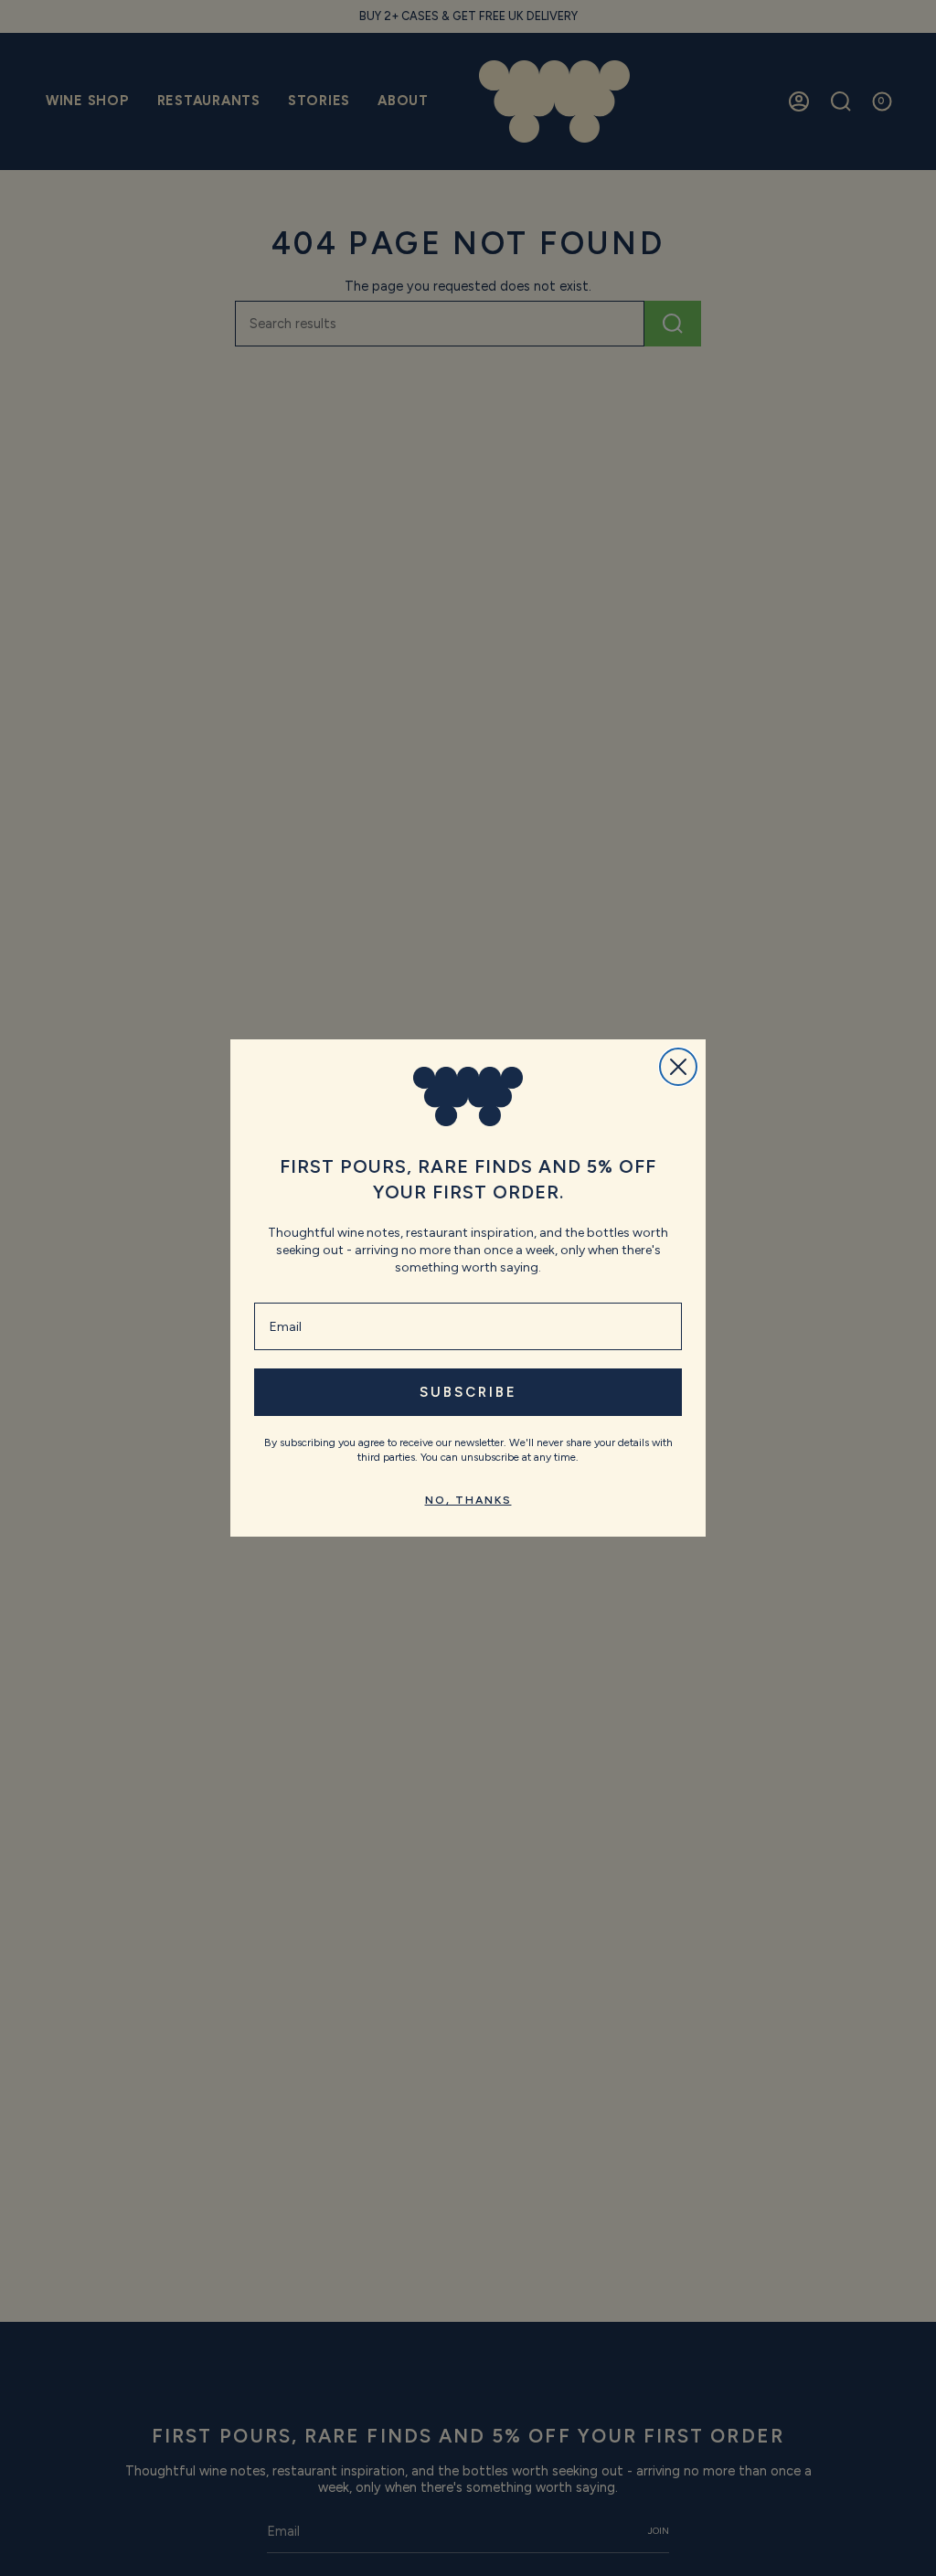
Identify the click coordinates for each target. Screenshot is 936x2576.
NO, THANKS (468, 1500)
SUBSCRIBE (468, 1392)
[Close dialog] (678, 1067)
